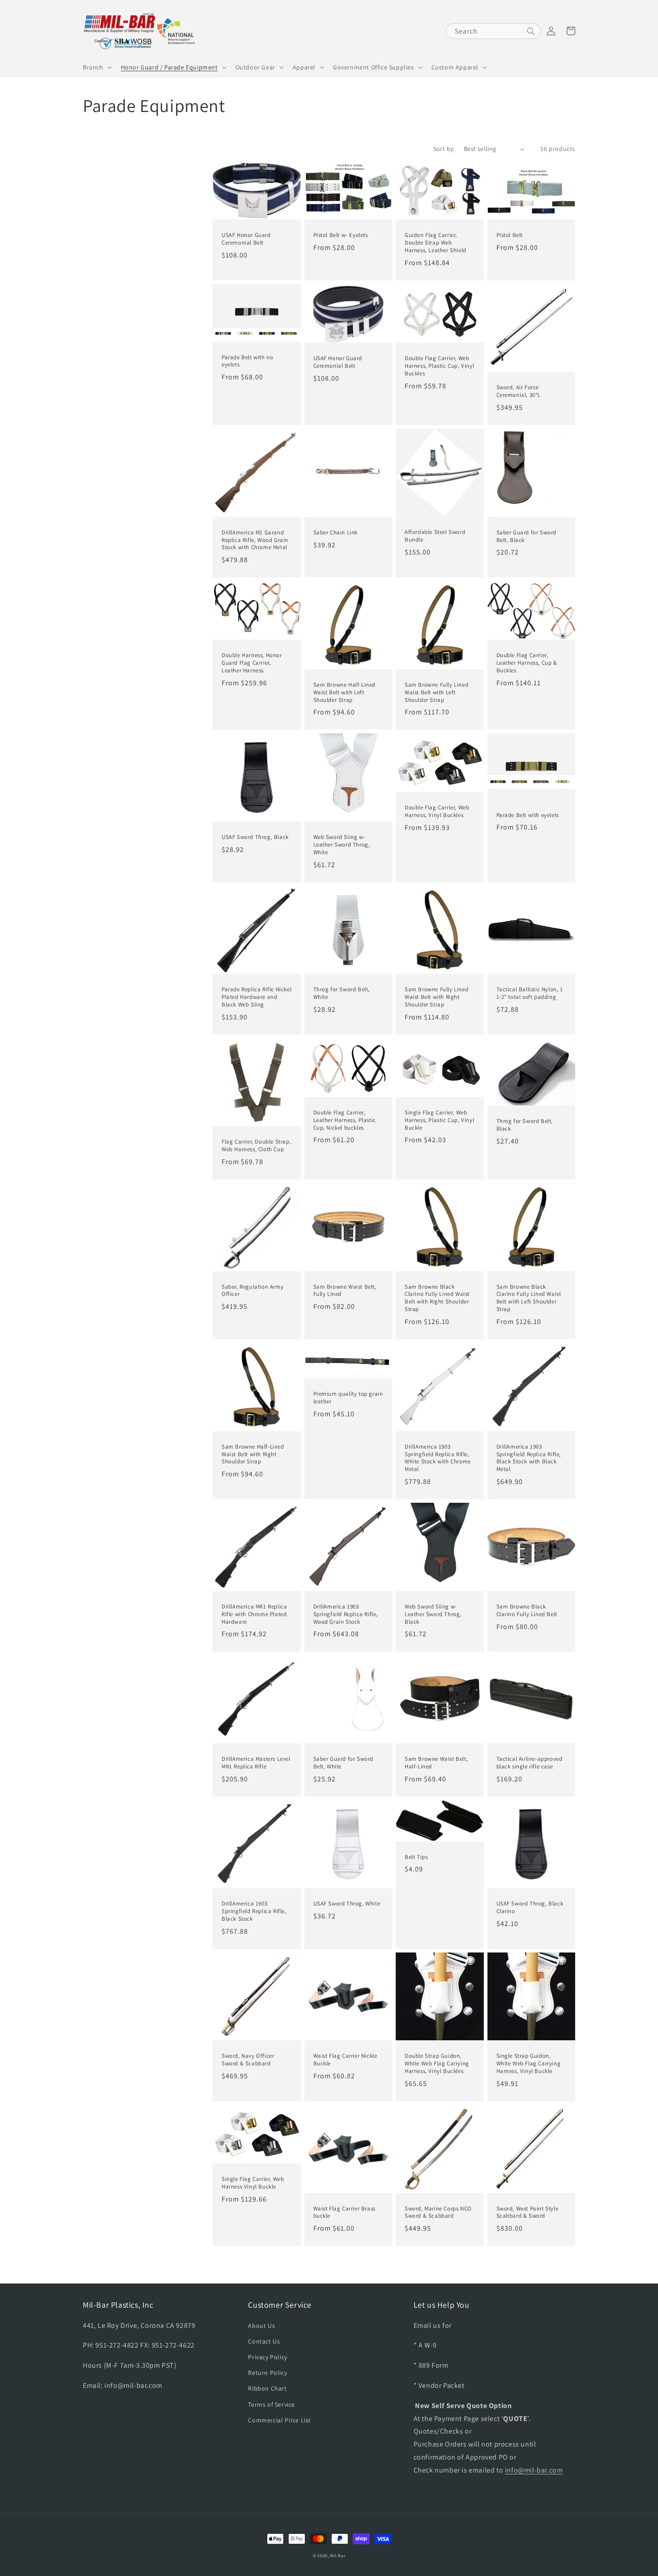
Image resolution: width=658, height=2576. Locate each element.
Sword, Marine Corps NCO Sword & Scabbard (438, 2213)
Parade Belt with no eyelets (247, 361)
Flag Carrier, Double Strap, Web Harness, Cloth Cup (256, 1146)
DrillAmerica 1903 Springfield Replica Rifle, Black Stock (254, 1911)
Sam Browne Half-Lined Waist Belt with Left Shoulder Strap (345, 692)
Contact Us (264, 2341)
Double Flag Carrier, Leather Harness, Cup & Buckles (527, 663)
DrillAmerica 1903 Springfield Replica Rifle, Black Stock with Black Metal (529, 1458)
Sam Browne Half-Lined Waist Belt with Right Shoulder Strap (253, 1454)
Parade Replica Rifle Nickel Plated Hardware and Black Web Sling (256, 997)
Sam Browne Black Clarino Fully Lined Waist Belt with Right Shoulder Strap (437, 1298)
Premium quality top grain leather (348, 1398)
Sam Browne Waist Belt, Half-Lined (436, 1763)
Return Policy (267, 2373)
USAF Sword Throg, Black (255, 837)
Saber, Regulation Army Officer (252, 1291)
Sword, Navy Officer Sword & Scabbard (248, 2060)
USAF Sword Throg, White (347, 1904)
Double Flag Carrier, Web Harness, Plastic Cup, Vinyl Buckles (439, 366)
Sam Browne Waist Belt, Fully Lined (345, 1291)
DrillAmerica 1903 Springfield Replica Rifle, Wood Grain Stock (346, 1614)
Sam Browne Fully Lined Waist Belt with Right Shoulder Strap (436, 997)
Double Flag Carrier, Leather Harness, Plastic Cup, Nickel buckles (345, 1120)
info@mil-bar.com (534, 2470)
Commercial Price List (280, 2420)
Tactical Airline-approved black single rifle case (530, 1763)
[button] (96, 67)
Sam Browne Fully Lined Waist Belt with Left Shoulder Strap (436, 692)
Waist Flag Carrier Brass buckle (344, 2213)
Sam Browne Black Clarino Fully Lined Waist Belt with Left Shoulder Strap (529, 1298)
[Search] (531, 31)
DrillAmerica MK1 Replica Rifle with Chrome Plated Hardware (254, 1614)
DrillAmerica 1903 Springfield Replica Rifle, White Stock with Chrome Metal (438, 1458)
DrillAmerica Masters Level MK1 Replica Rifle (256, 1763)
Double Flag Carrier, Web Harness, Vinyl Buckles (437, 811)
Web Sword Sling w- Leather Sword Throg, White (342, 845)
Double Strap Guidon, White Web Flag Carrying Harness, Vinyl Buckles (437, 2064)
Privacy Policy (267, 2357)
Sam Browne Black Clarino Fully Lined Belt (527, 1611)
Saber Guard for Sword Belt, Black (527, 536)
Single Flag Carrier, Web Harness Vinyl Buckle (253, 2183)
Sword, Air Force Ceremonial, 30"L (519, 391)
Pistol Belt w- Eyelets (341, 235)
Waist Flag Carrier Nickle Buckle (345, 2060)
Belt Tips (416, 1857)
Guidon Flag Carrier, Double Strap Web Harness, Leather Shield (436, 243)
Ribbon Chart (267, 2388)
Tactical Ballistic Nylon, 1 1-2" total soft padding (530, 993)
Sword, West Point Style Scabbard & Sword (528, 2213)
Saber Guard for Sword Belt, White (344, 1763)
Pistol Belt (510, 235)
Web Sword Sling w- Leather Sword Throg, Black (433, 1614)
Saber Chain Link (336, 533)
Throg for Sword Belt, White (342, 993)
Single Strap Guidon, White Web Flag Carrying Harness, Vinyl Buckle (529, 2064)
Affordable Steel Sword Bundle (435, 536)
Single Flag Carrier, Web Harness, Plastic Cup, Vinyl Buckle (439, 1120)
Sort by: (444, 149)
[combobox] (493, 31)
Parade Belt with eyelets (528, 815)
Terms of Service (271, 2404)
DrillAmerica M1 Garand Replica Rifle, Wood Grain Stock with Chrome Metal (255, 540)
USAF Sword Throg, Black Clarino (530, 1907)
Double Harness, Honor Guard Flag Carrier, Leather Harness (252, 663)
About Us (261, 2326)
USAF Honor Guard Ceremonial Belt (246, 239)
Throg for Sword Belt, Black (525, 1125)
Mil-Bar (338, 2556)
